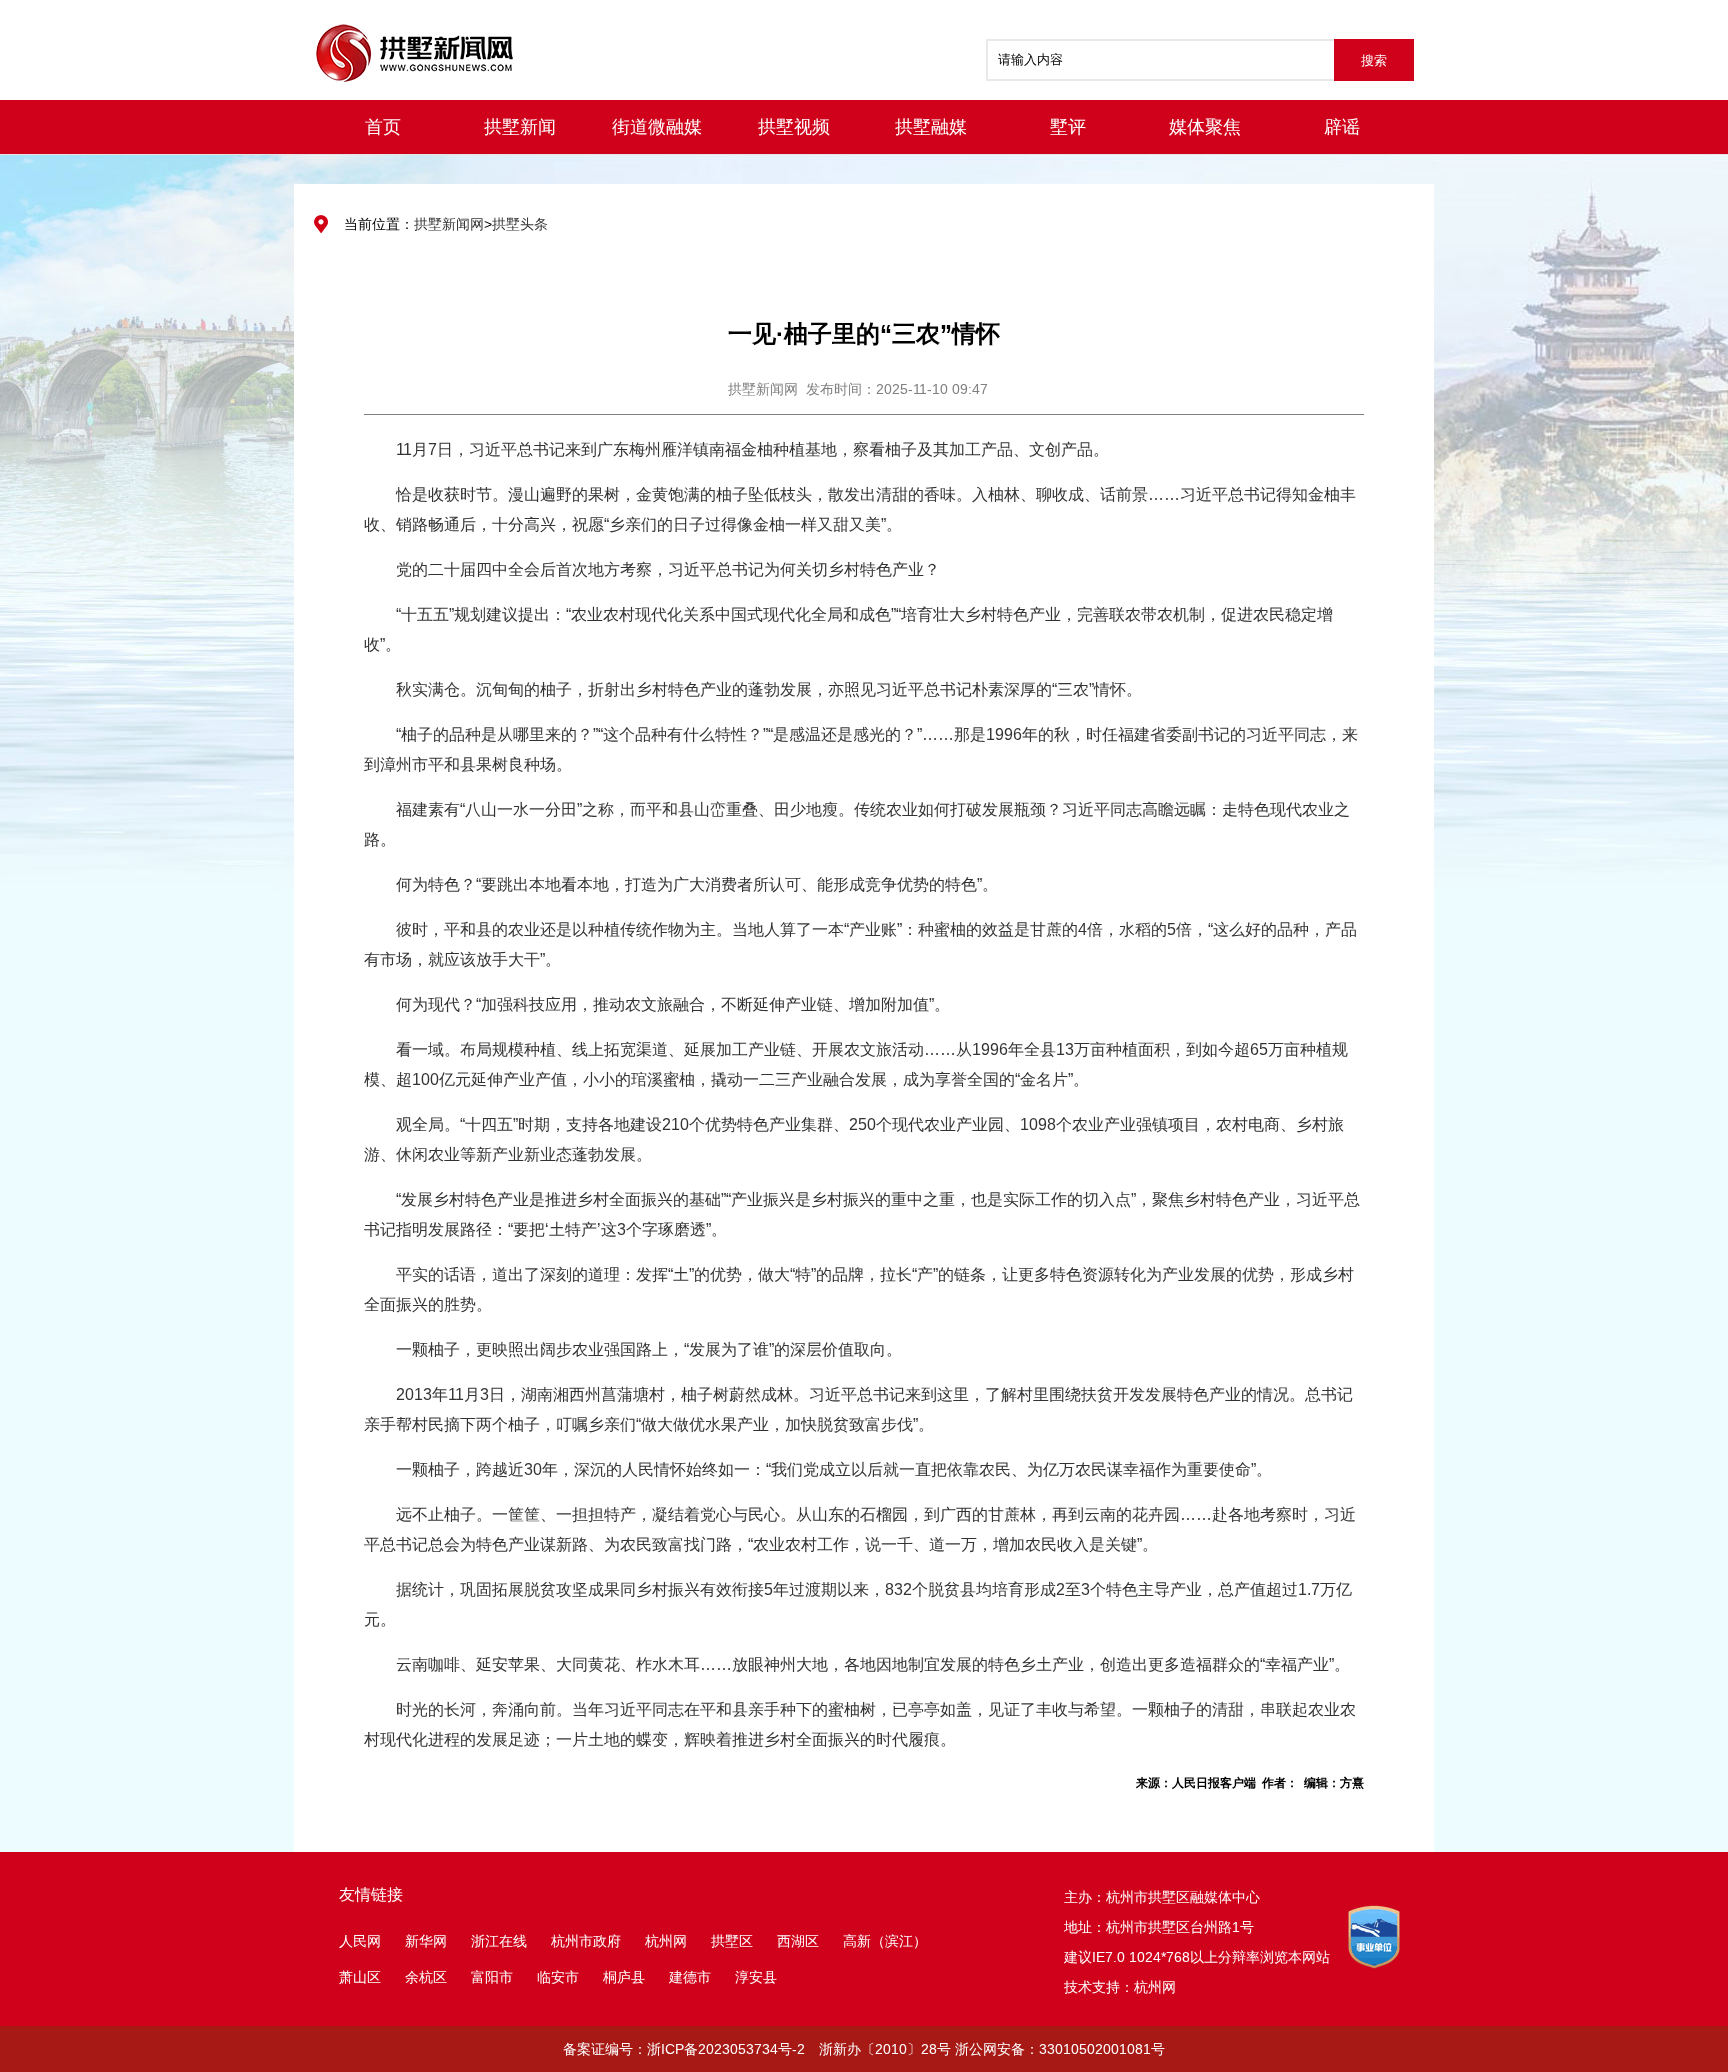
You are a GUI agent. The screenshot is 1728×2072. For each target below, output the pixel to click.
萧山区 (360, 1977)
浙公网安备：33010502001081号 (1060, 2049)
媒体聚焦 (1205, 127)
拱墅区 (732, 1941)
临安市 (558, 1977)
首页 (383, 127)
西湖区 (798, 1941)
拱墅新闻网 (449, 224)
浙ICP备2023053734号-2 (726, 2049)
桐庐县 (626, 1977)
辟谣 (1342, 127)
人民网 (360, 1941)
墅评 (1068, 127)
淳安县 (756, 1977)
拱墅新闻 (520, 127)
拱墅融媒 (931, 127)
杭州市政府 (586, 1941)
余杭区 (426, 1977)
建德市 (692, 1977)
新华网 (426, 1941)
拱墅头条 (520, 224)
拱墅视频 (794, 127)
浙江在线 (499, 1941)
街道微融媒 (657, 127)
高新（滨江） (885, 1941)
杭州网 (666, 1941)
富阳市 (492, 1977)
